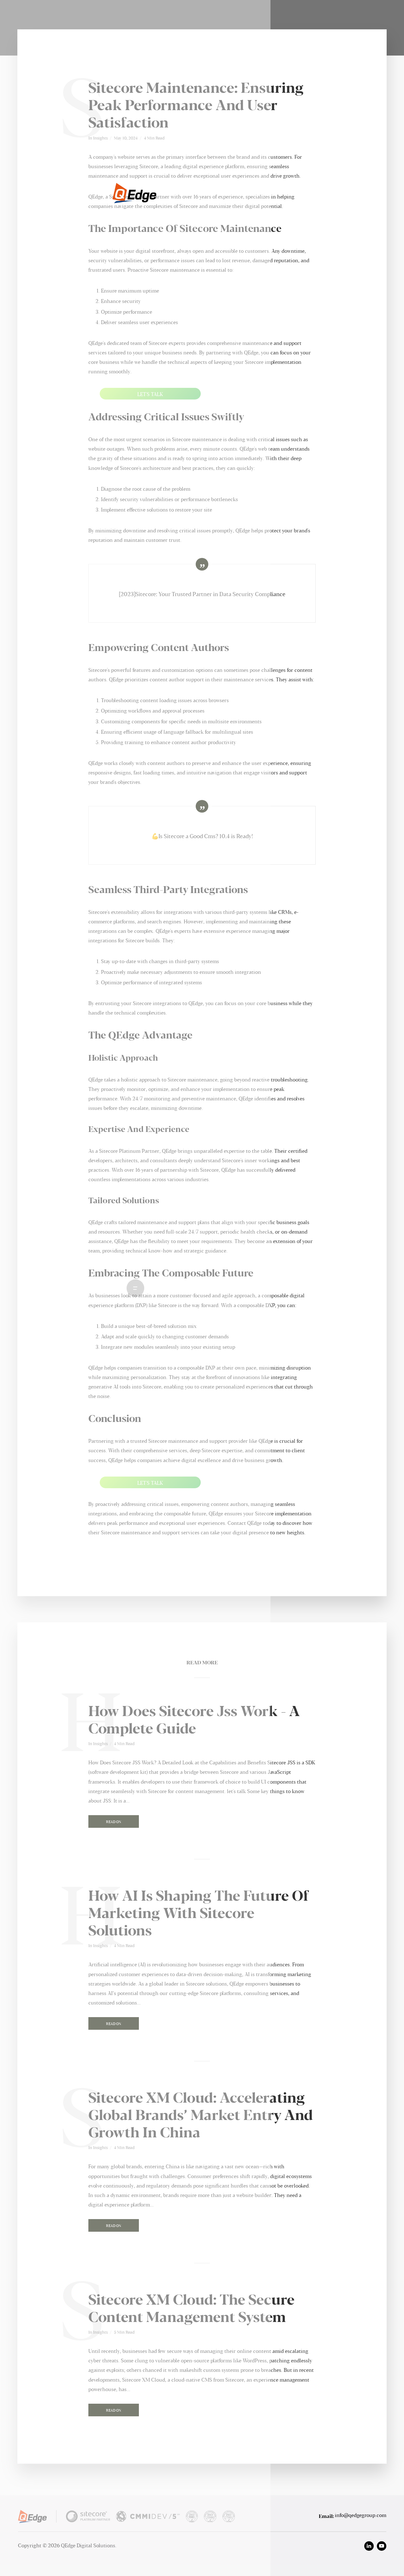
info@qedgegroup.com (361, 2515)
